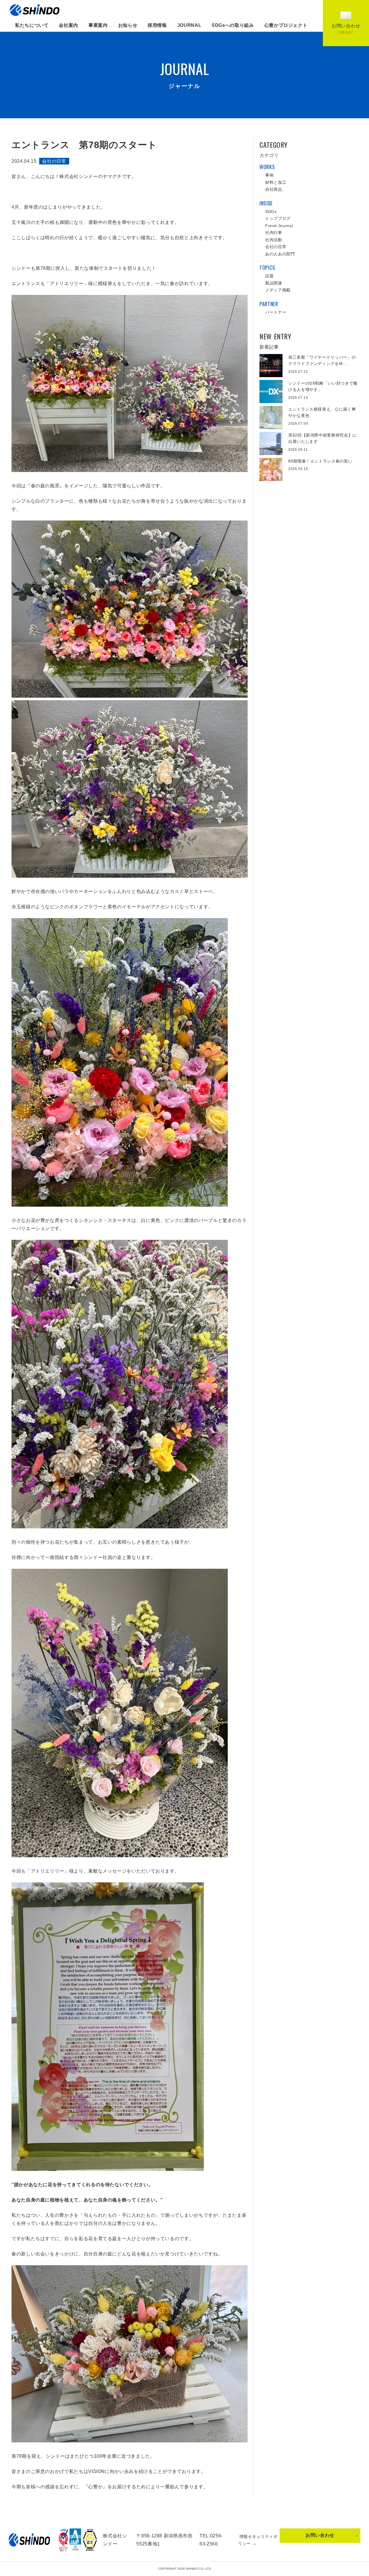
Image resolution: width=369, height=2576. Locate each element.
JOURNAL (189, 25)
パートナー (276, 312)
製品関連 (274, 283)
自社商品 (274, 189)
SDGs (271, 211)
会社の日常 (54, 161)
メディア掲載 (278, 290)
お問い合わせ (320, 2535)
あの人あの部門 (280, 254)
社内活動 (274, 240)
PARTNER (269, 304)
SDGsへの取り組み (233, 25)
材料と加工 (276, 182)
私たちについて (32, 25)
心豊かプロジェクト (286, 25)
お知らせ (128, 25)
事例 (269, 175)
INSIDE (266, 203)
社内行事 (274, 233)
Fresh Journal (279, 226)
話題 (269, 276)
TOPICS (267, 267)
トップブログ (278, 218)
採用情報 (157, 25)
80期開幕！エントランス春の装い (320, 461)
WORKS (267, 167)
